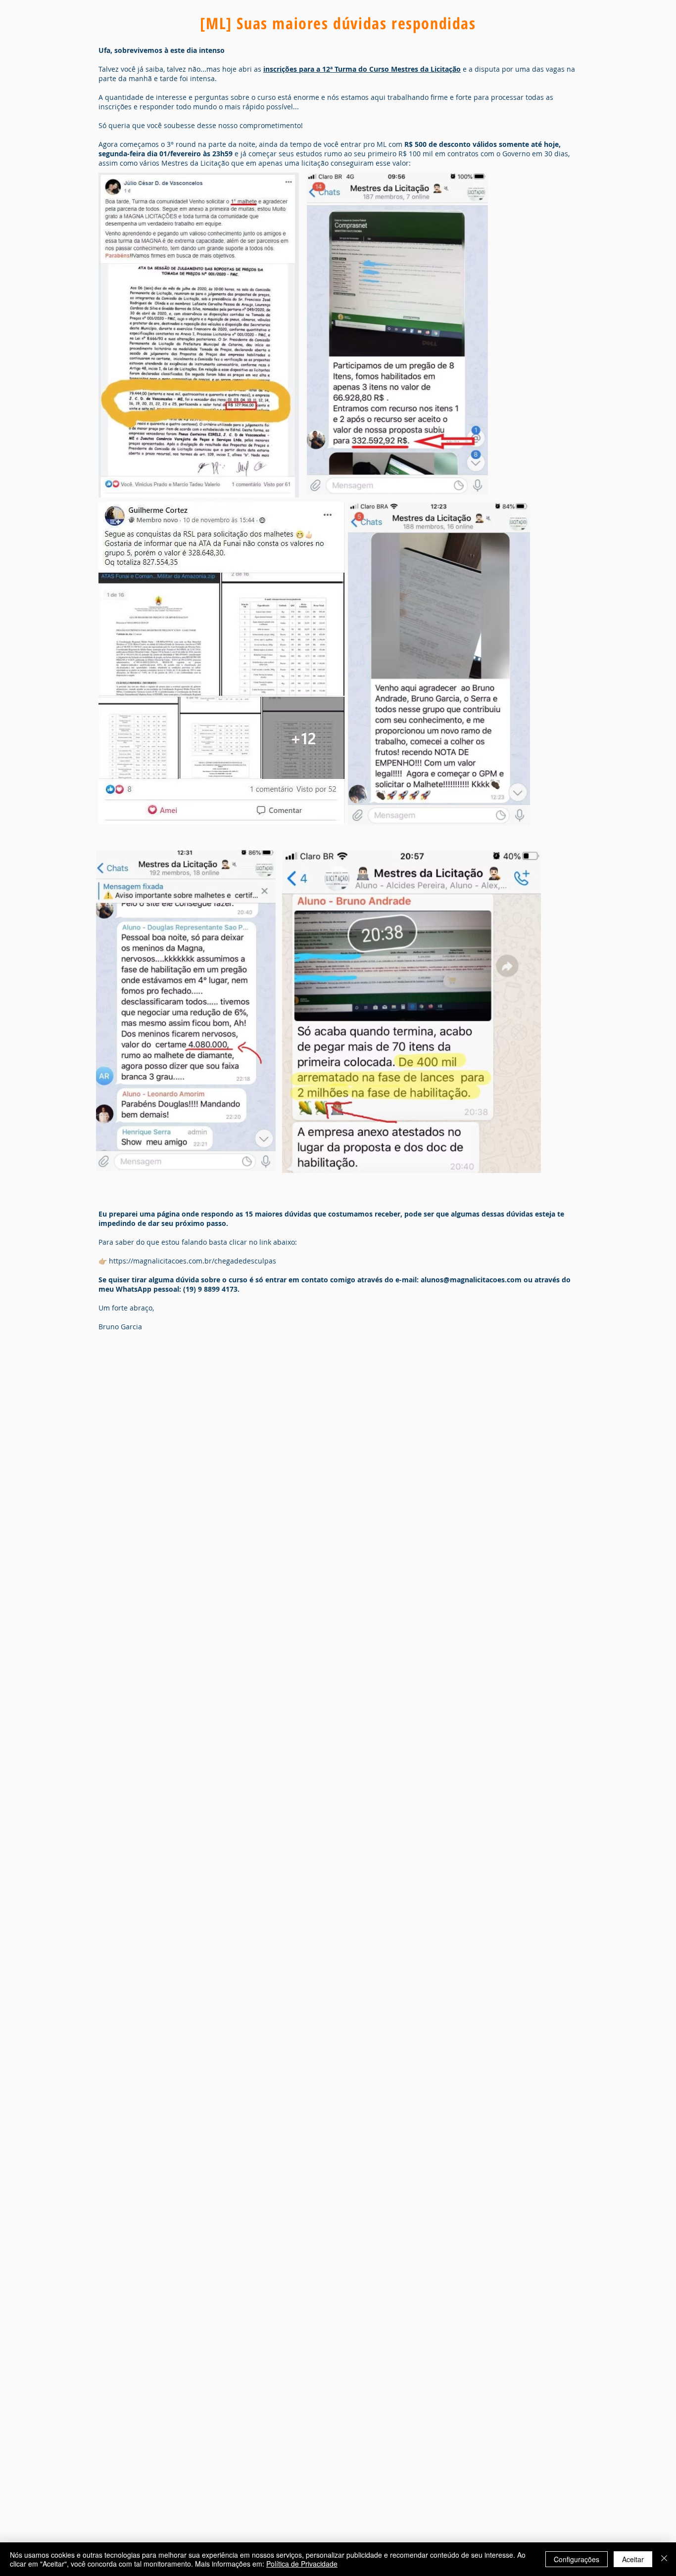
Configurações (577, 2559)
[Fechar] (664, 2559)
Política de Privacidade (302, 2564)
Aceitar (633, 2559)
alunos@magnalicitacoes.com (471, 1280)
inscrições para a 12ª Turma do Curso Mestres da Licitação (362, 69)
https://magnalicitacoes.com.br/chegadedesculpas (193, 1261)
